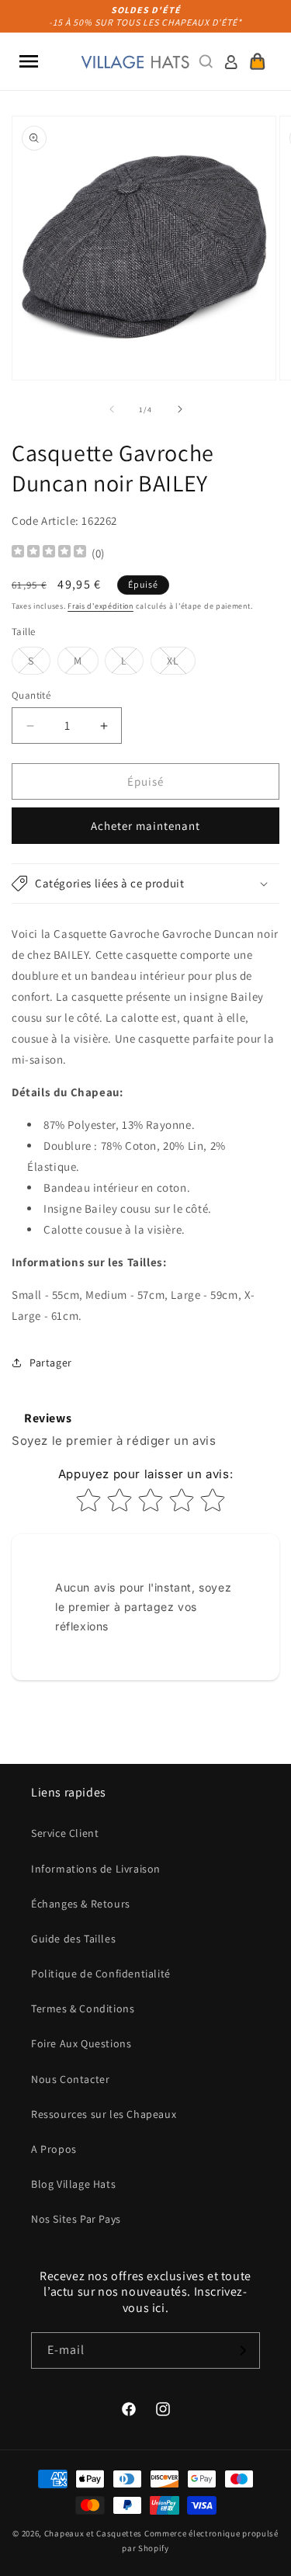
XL (181, 664)
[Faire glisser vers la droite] (180, 409)
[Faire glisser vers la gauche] (112, 409)
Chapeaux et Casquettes (93, 2533)
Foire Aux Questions (81, 2043)
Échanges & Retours (81, 1904)
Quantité (31, 695)
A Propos (54, 2149)
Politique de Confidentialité (101, 1974)
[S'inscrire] (242, 2350)
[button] (29, 61)
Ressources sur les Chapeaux (104, 2114)
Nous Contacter (70, 2079)
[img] (49, 553)
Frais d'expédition (100, 606)
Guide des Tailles (73, 1939)
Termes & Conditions (83, 2008)
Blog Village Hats (73, 2184)
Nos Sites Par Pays (76, 2219)
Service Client (65, 1833)
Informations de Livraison (96, 1869)
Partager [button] (51, 1363)
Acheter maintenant (145, 826)
